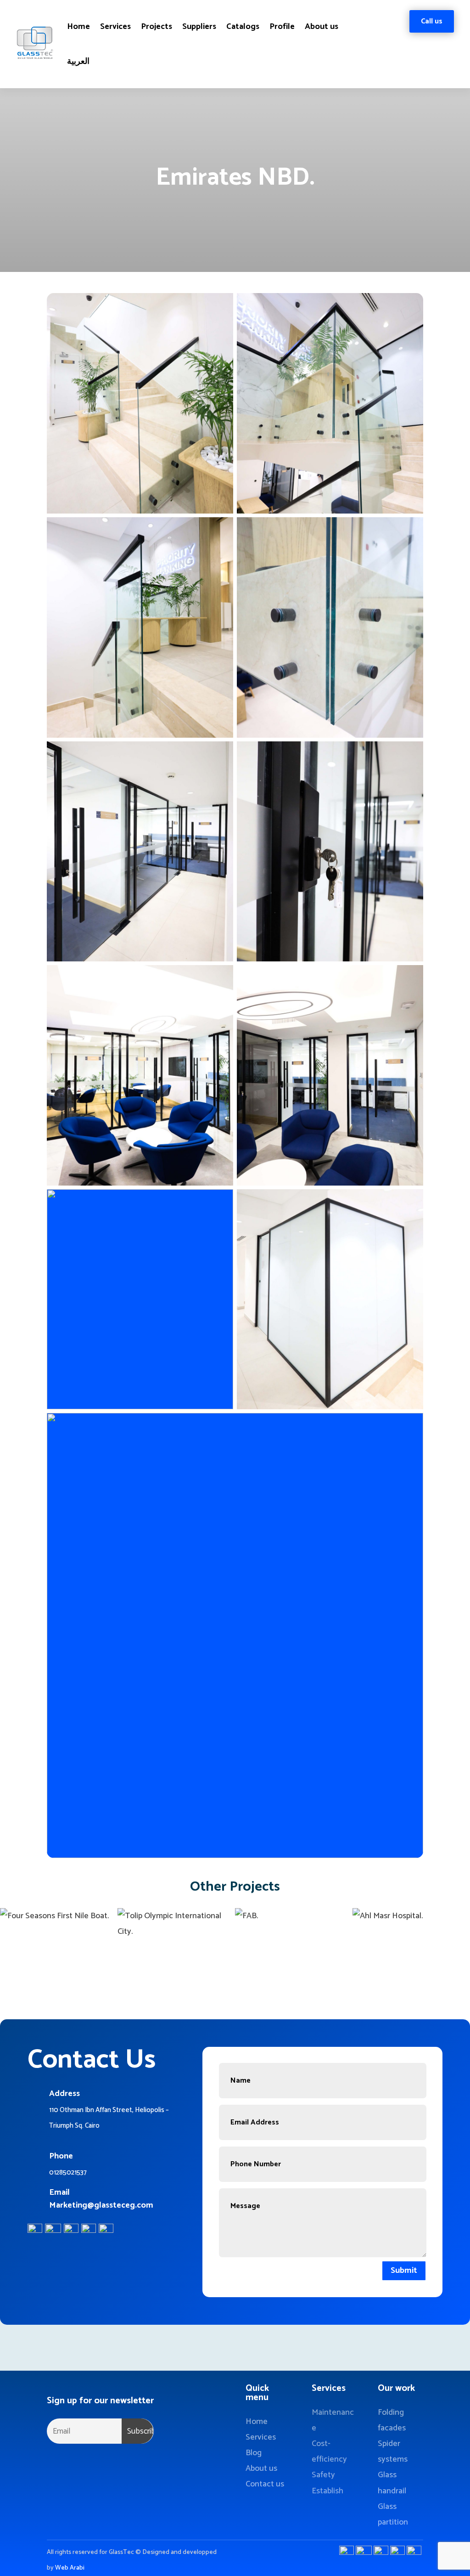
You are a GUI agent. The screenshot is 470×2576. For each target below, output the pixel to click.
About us (322, 27)
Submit (404, 2271)
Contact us (265, 2484)
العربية (78, 62)
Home (78, 27)
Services (115, 27)
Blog (254, 2453)
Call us (432, 21)
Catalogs (243, 27)
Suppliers (199, 27)
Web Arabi (70, 2568)
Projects (157, 27)
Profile (282, 27)
